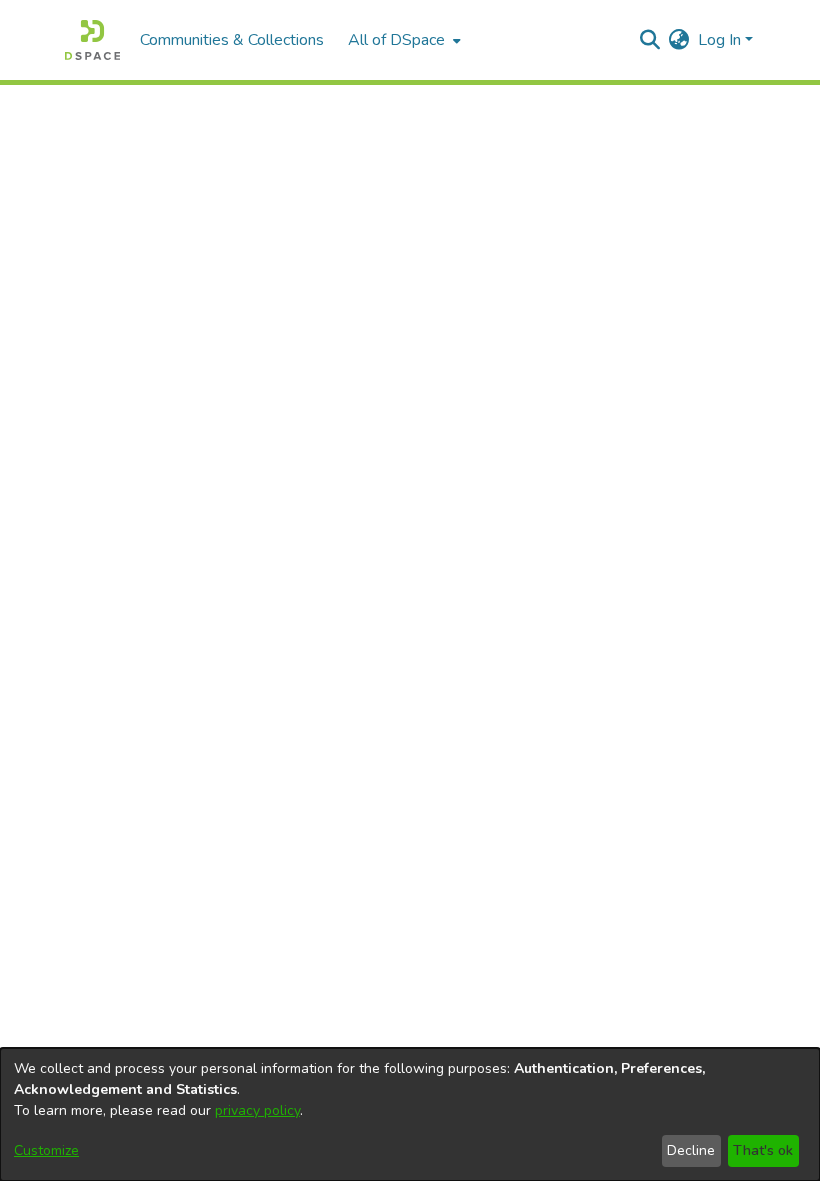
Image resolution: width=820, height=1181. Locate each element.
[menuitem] (402, 40)
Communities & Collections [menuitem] (232, 40)
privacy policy (257, 1110)
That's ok (763, 1150)
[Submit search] (650, 40)
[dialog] (410, 1114)
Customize (46, 1150)
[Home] (92, 40)
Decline (691, 1150)
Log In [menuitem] (719, 40)
